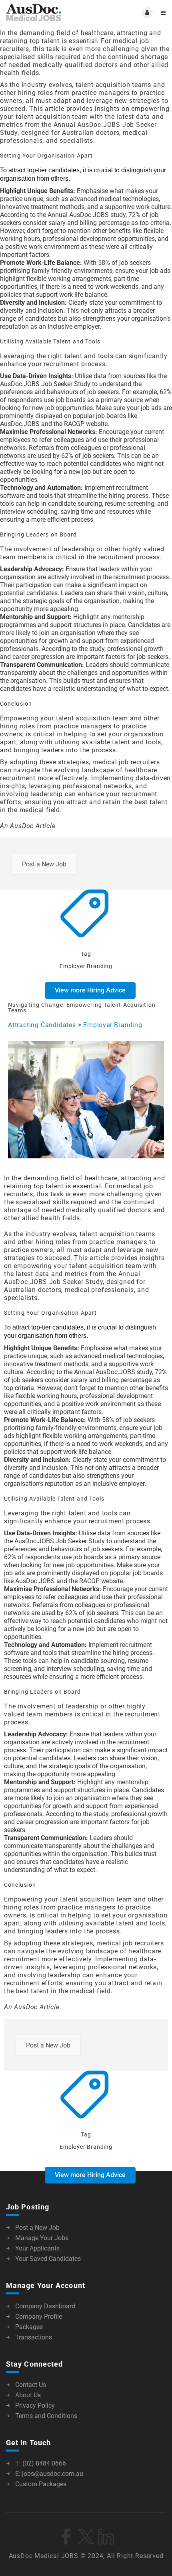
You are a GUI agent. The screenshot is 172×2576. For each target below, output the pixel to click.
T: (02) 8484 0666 (41, 2463)
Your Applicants (37, 2248)
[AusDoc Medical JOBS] (46, 13)
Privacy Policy (35, 2405)
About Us (28, 2395)
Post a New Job (44, 864)
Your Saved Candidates (48, 2259)
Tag (86, 954)
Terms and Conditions (46, 2416)
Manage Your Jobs (42, 2238)
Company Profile (39, 2317)
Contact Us (31, 2385)
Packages (29, 2327)
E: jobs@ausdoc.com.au (49, 2474)
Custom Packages (41, 2484)
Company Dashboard (45, 2306)
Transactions (34, 2337)
